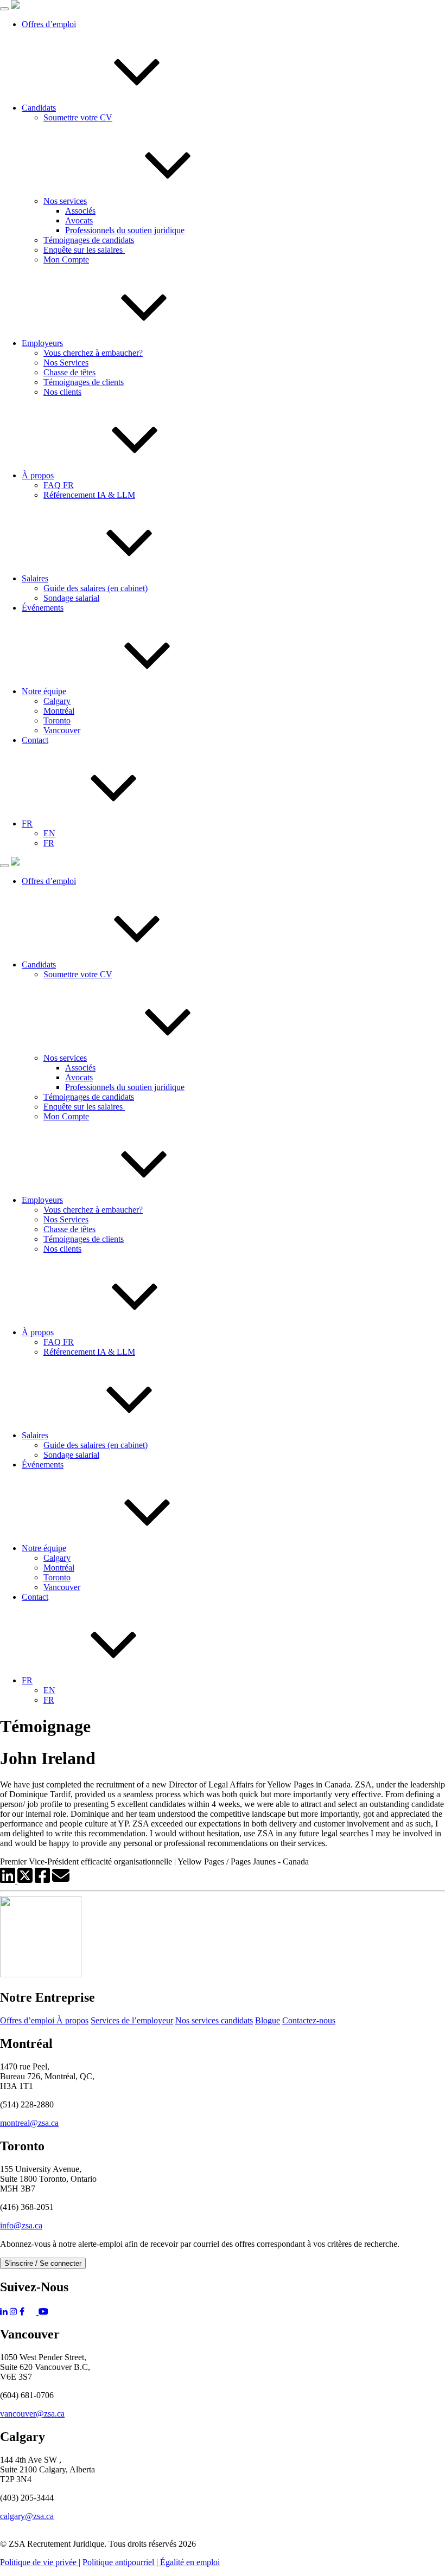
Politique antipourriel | (121, 2562)
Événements (43, 608)
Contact (35, 740)
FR (27, 824)
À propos (38, 475)
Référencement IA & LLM (89, 495)
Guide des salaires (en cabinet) (96, 588)
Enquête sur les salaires (84, 250)
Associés (80, 211)
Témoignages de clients (84, 382)
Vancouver (62, 730)
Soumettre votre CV (78, 117)
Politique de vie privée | (40, 2562)
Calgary (57, 701)
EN (49, 833)
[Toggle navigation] (4, 9)
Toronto (57, 720)
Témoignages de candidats (89, 240)
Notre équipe (44, 691)
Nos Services (66, 363)
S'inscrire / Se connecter (43, 2263)
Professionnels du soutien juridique (125, 230)
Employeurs (42, 343)
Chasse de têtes (69, 372)
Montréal (59, 711)
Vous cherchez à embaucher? (93, 353)
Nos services (65, 201)
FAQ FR (59, 485)
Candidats (39, 108)
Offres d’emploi (49, 24)
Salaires (35, 578)
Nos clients (62, 392)
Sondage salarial (71, 598)
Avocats (79, 220)
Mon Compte (66, 259)
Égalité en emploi (190, 2562)
